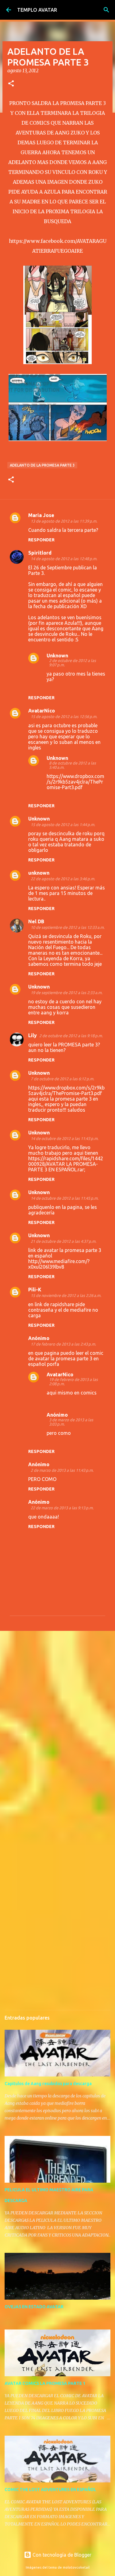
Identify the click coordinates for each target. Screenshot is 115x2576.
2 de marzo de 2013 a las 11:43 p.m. (62, 1470)
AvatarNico (42, 711)
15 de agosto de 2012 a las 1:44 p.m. (63, 825)
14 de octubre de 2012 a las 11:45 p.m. (65, 1198)
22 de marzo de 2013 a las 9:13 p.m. (62, 1508)
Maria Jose (41, 515)
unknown (39, 873)
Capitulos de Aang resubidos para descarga (48, 2084)
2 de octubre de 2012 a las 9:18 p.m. (71, 1036)
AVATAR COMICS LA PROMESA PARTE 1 (45, 2383)
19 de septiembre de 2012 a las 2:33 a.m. (67, 993)
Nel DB (36, 921)
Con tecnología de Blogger (61, 2555)
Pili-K (35, 1290)
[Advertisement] (57, 1698)
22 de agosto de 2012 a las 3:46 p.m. (63, 879)
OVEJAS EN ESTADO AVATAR (34, 2307)
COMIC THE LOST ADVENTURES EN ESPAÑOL (50, 2490)
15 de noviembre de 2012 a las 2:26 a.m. (66, 1295)
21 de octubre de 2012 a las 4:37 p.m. (63, 1241)
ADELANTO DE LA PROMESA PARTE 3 (42, 465)
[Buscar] (106, 10)
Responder (41, 540)
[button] (11, 84)
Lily (33, 1035)
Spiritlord (40, 553)
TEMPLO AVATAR (37, 10)
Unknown (57, 656)
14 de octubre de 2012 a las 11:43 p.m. (65, 1138)
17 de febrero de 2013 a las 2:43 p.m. (63, 1344)
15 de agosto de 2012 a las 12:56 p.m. (64, 716)
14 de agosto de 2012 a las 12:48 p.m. (64, 559)
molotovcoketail (76, 2567)
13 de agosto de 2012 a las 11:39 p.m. (64, 521)
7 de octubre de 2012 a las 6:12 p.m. (62, 1079)
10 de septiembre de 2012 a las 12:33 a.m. (68, 927)
